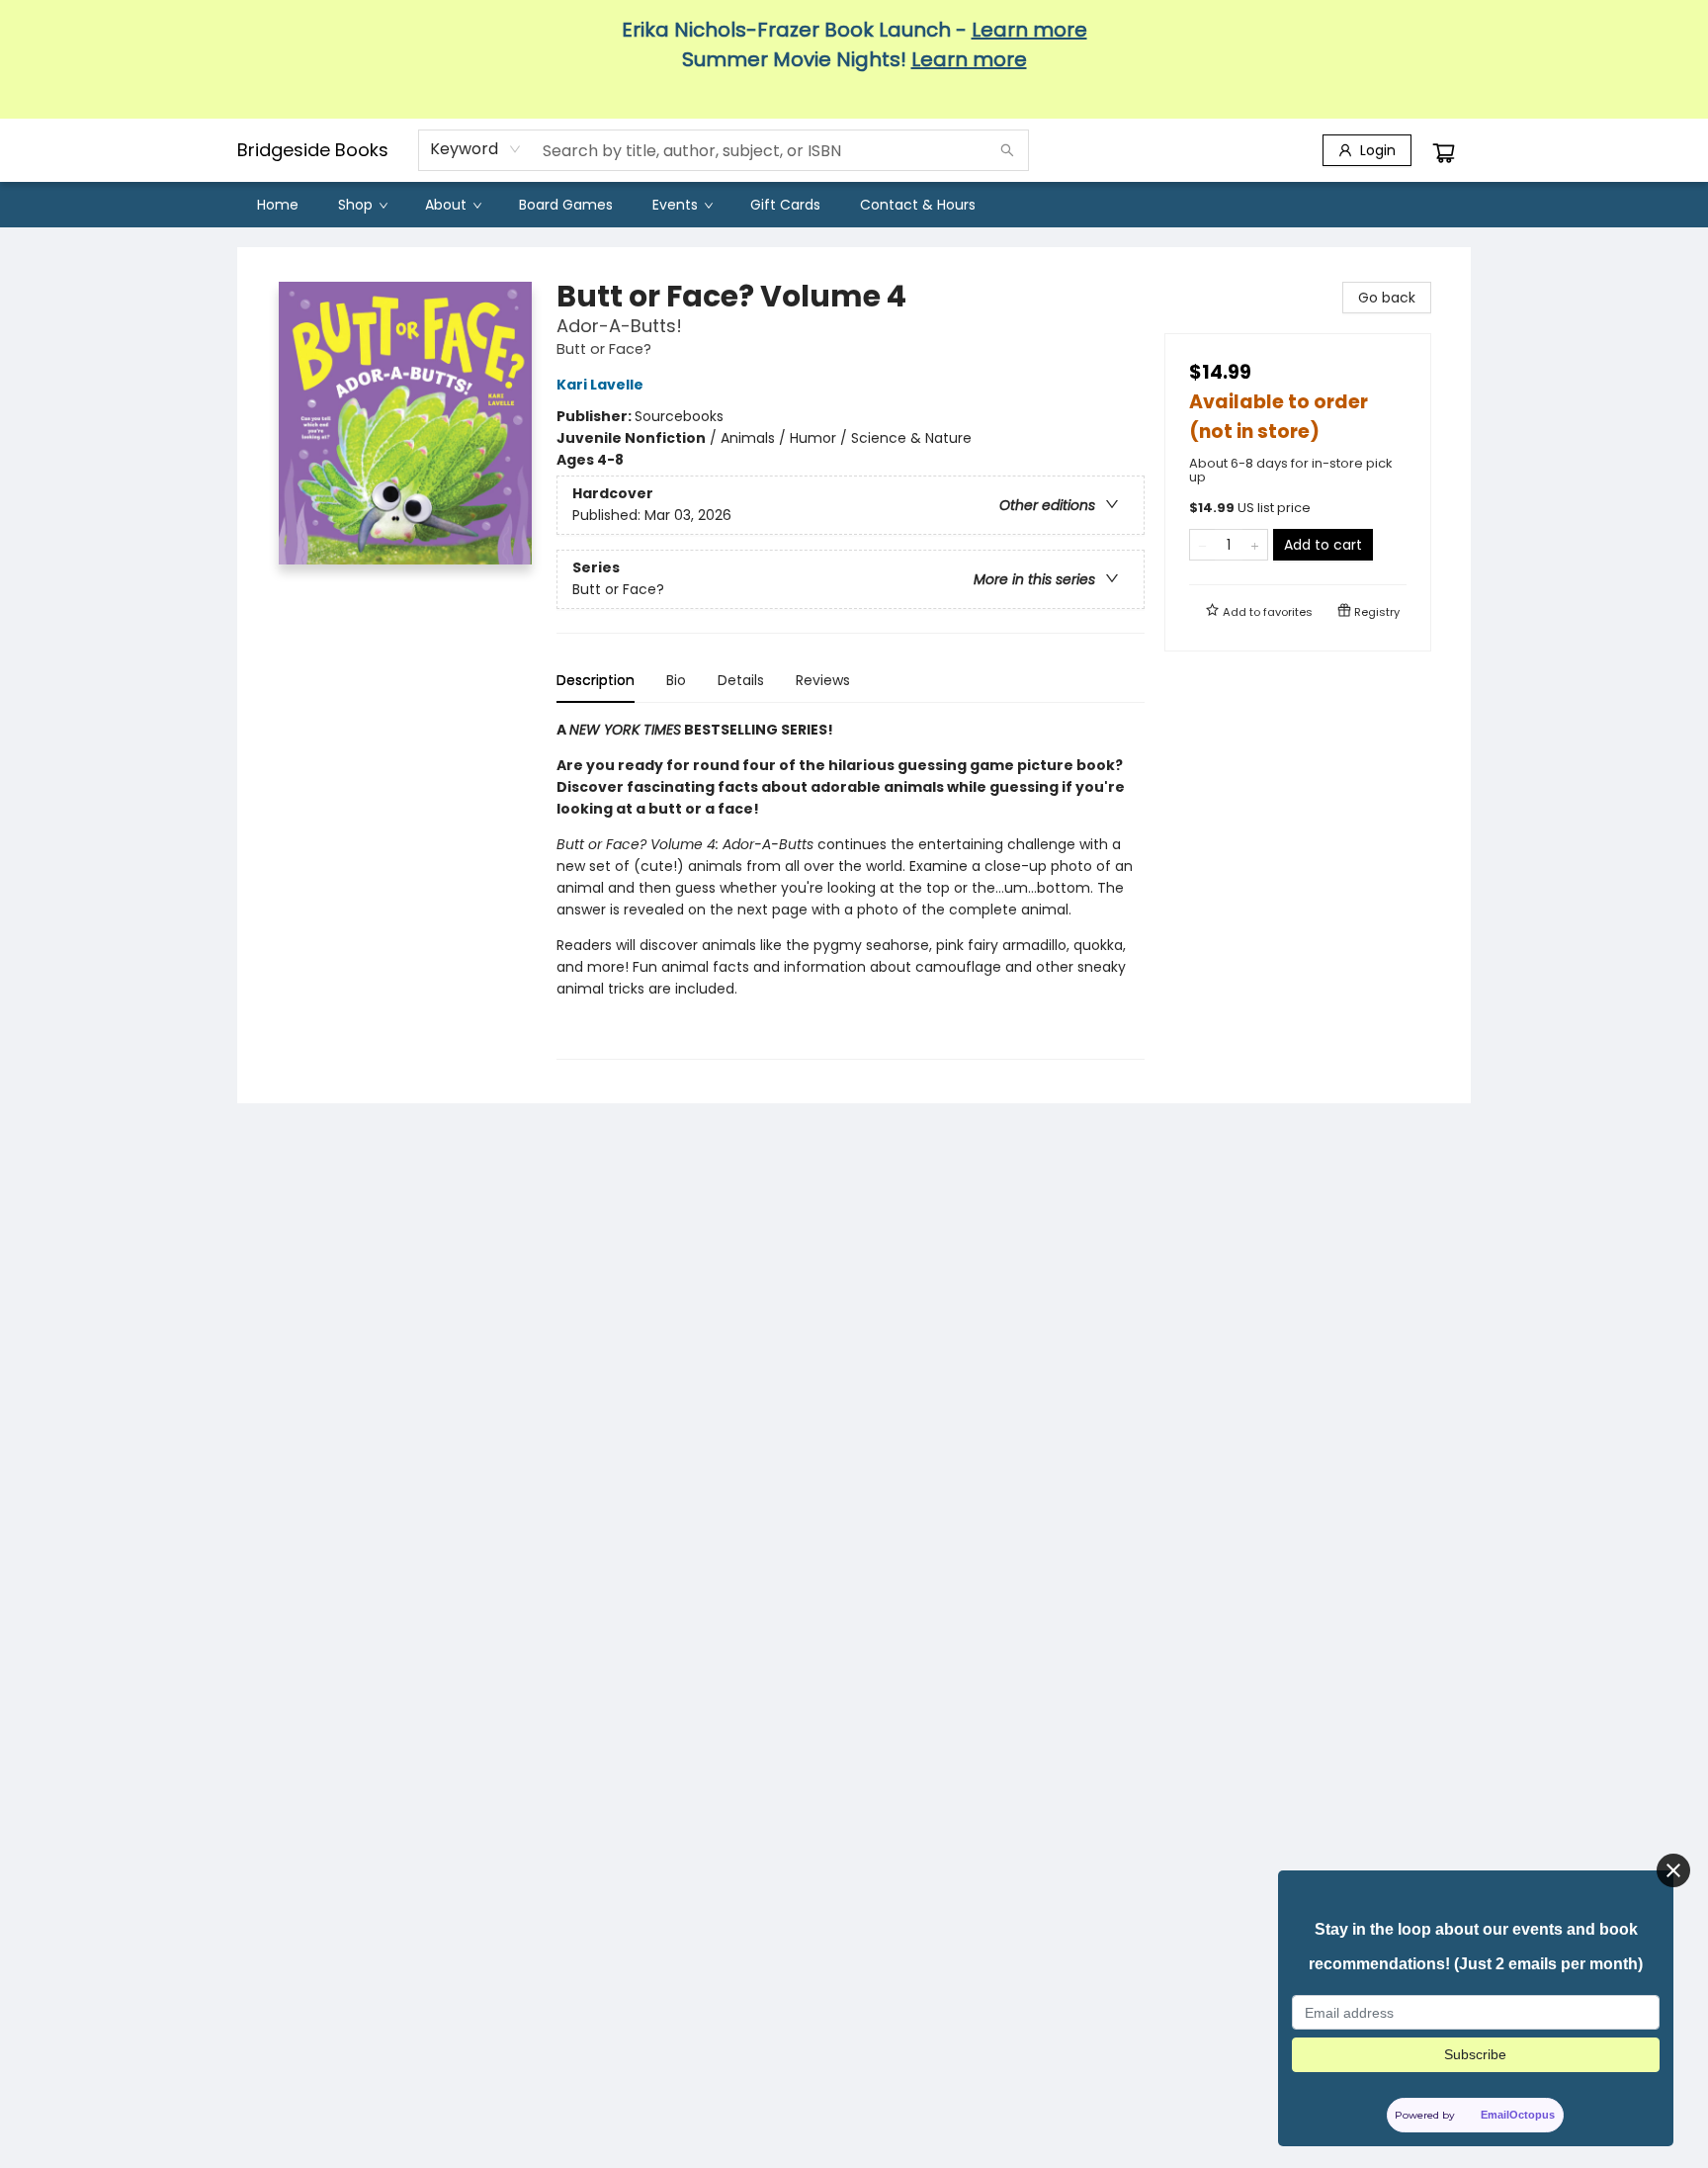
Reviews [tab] (823, 680)
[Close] (1673, 1870)
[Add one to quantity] (1255, 545)
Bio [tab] (676, 680)
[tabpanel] (851, 889)
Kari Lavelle (600, 385)
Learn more (1029, 30)
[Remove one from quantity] (1202, 545)
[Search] (1007, 150)
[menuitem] (278, 205)
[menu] (854, 205)
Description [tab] (596, 680)
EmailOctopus (1519, 2115)
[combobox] (476, 149)
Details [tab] (741, 680)
